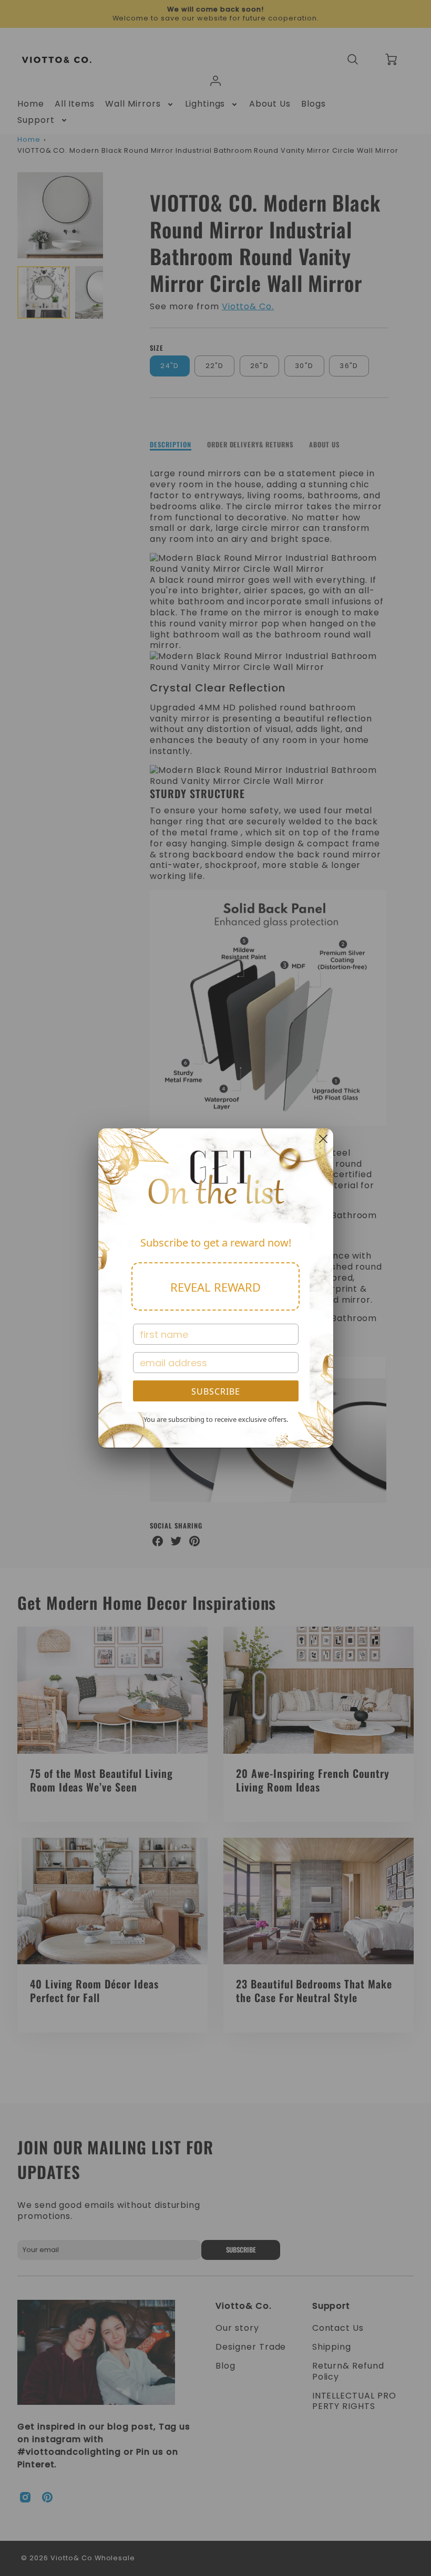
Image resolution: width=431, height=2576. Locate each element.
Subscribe (216, 1391)
